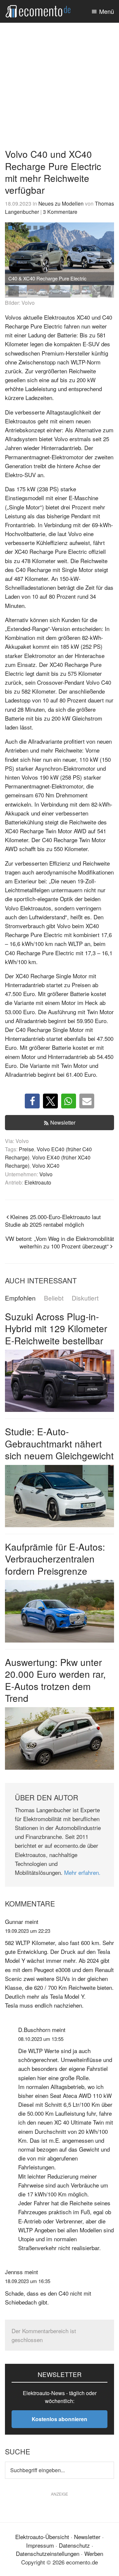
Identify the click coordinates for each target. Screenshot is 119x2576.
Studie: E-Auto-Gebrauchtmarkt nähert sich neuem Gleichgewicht (59, 1443)
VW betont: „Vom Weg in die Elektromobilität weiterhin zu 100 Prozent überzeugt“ (60, 1242)
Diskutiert (85, 1298)
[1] (10, 228)
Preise (26, 1149)
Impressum (40, 2545)
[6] (42, 228)
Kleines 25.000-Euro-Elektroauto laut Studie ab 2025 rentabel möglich (53, 1220)
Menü (107, 11)
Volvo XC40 (46, 1165)
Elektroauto (38, 1182)
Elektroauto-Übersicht (42, 2537)
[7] (48, 228)
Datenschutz (74, 2545)
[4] (29, 228)
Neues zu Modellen (61, 203)
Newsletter (63, 1122)
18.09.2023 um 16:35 (28, 2281)
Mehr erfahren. (82, 1872)
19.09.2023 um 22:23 (28, 1931)
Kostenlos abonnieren (59, 2419)
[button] (105, 254)
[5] (35, 228)
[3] (23, 228)
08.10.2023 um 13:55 (41, 2039)
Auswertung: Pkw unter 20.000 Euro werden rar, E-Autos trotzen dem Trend (55, 1680)
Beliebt (54, 1298)
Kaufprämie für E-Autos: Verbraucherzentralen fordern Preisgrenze (55, 1559)
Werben (94, 2553)
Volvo (46, 1174)
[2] (17, 228)
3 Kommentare (60, 212)
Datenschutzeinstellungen (48, 2553)
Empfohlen (20, 1298)
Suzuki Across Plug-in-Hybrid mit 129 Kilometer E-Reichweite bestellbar (56, 1328)
